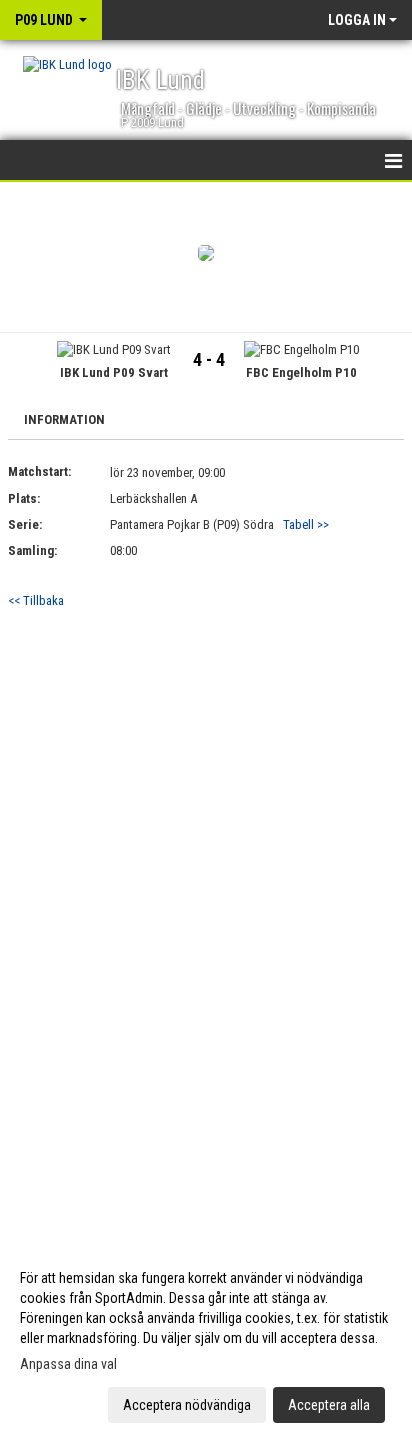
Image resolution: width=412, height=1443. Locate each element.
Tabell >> (306, 524)
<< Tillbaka (36, 600)
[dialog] (206, 1340)
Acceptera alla (329, 1405)
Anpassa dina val (68, 1364)
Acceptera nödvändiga (187, 1405)
